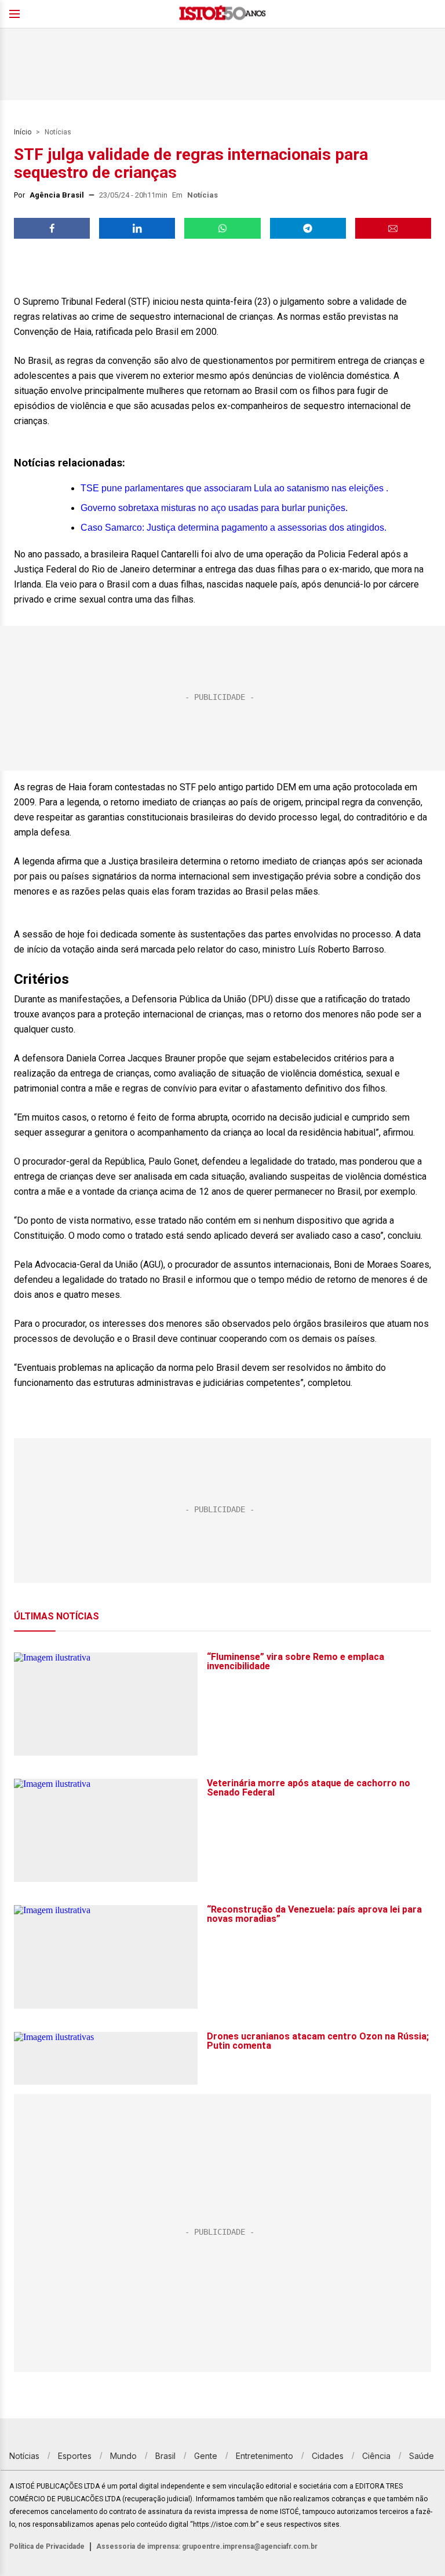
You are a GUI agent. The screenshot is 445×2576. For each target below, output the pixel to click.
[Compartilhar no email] (393, 228)
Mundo (123, 2456)
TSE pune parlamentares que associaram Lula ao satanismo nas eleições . (234, 488)
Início (23, 132)
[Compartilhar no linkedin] (137, 228)
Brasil (165, 2456)
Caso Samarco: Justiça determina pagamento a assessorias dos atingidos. (234, 528)
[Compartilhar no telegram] (308, 228)
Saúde (422, 2456)
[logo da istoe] (222, 14)
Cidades (328, 2456)
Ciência (376, 2456)
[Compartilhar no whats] (222, 228)
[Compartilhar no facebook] (52, 228)
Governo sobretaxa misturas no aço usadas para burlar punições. (214, 508)
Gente (206, 2456)
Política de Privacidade (47, 2546)
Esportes (75, 2456)
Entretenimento (265, 2456)
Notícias (58, 132)
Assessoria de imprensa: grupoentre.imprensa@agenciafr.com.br (207, 2546)
